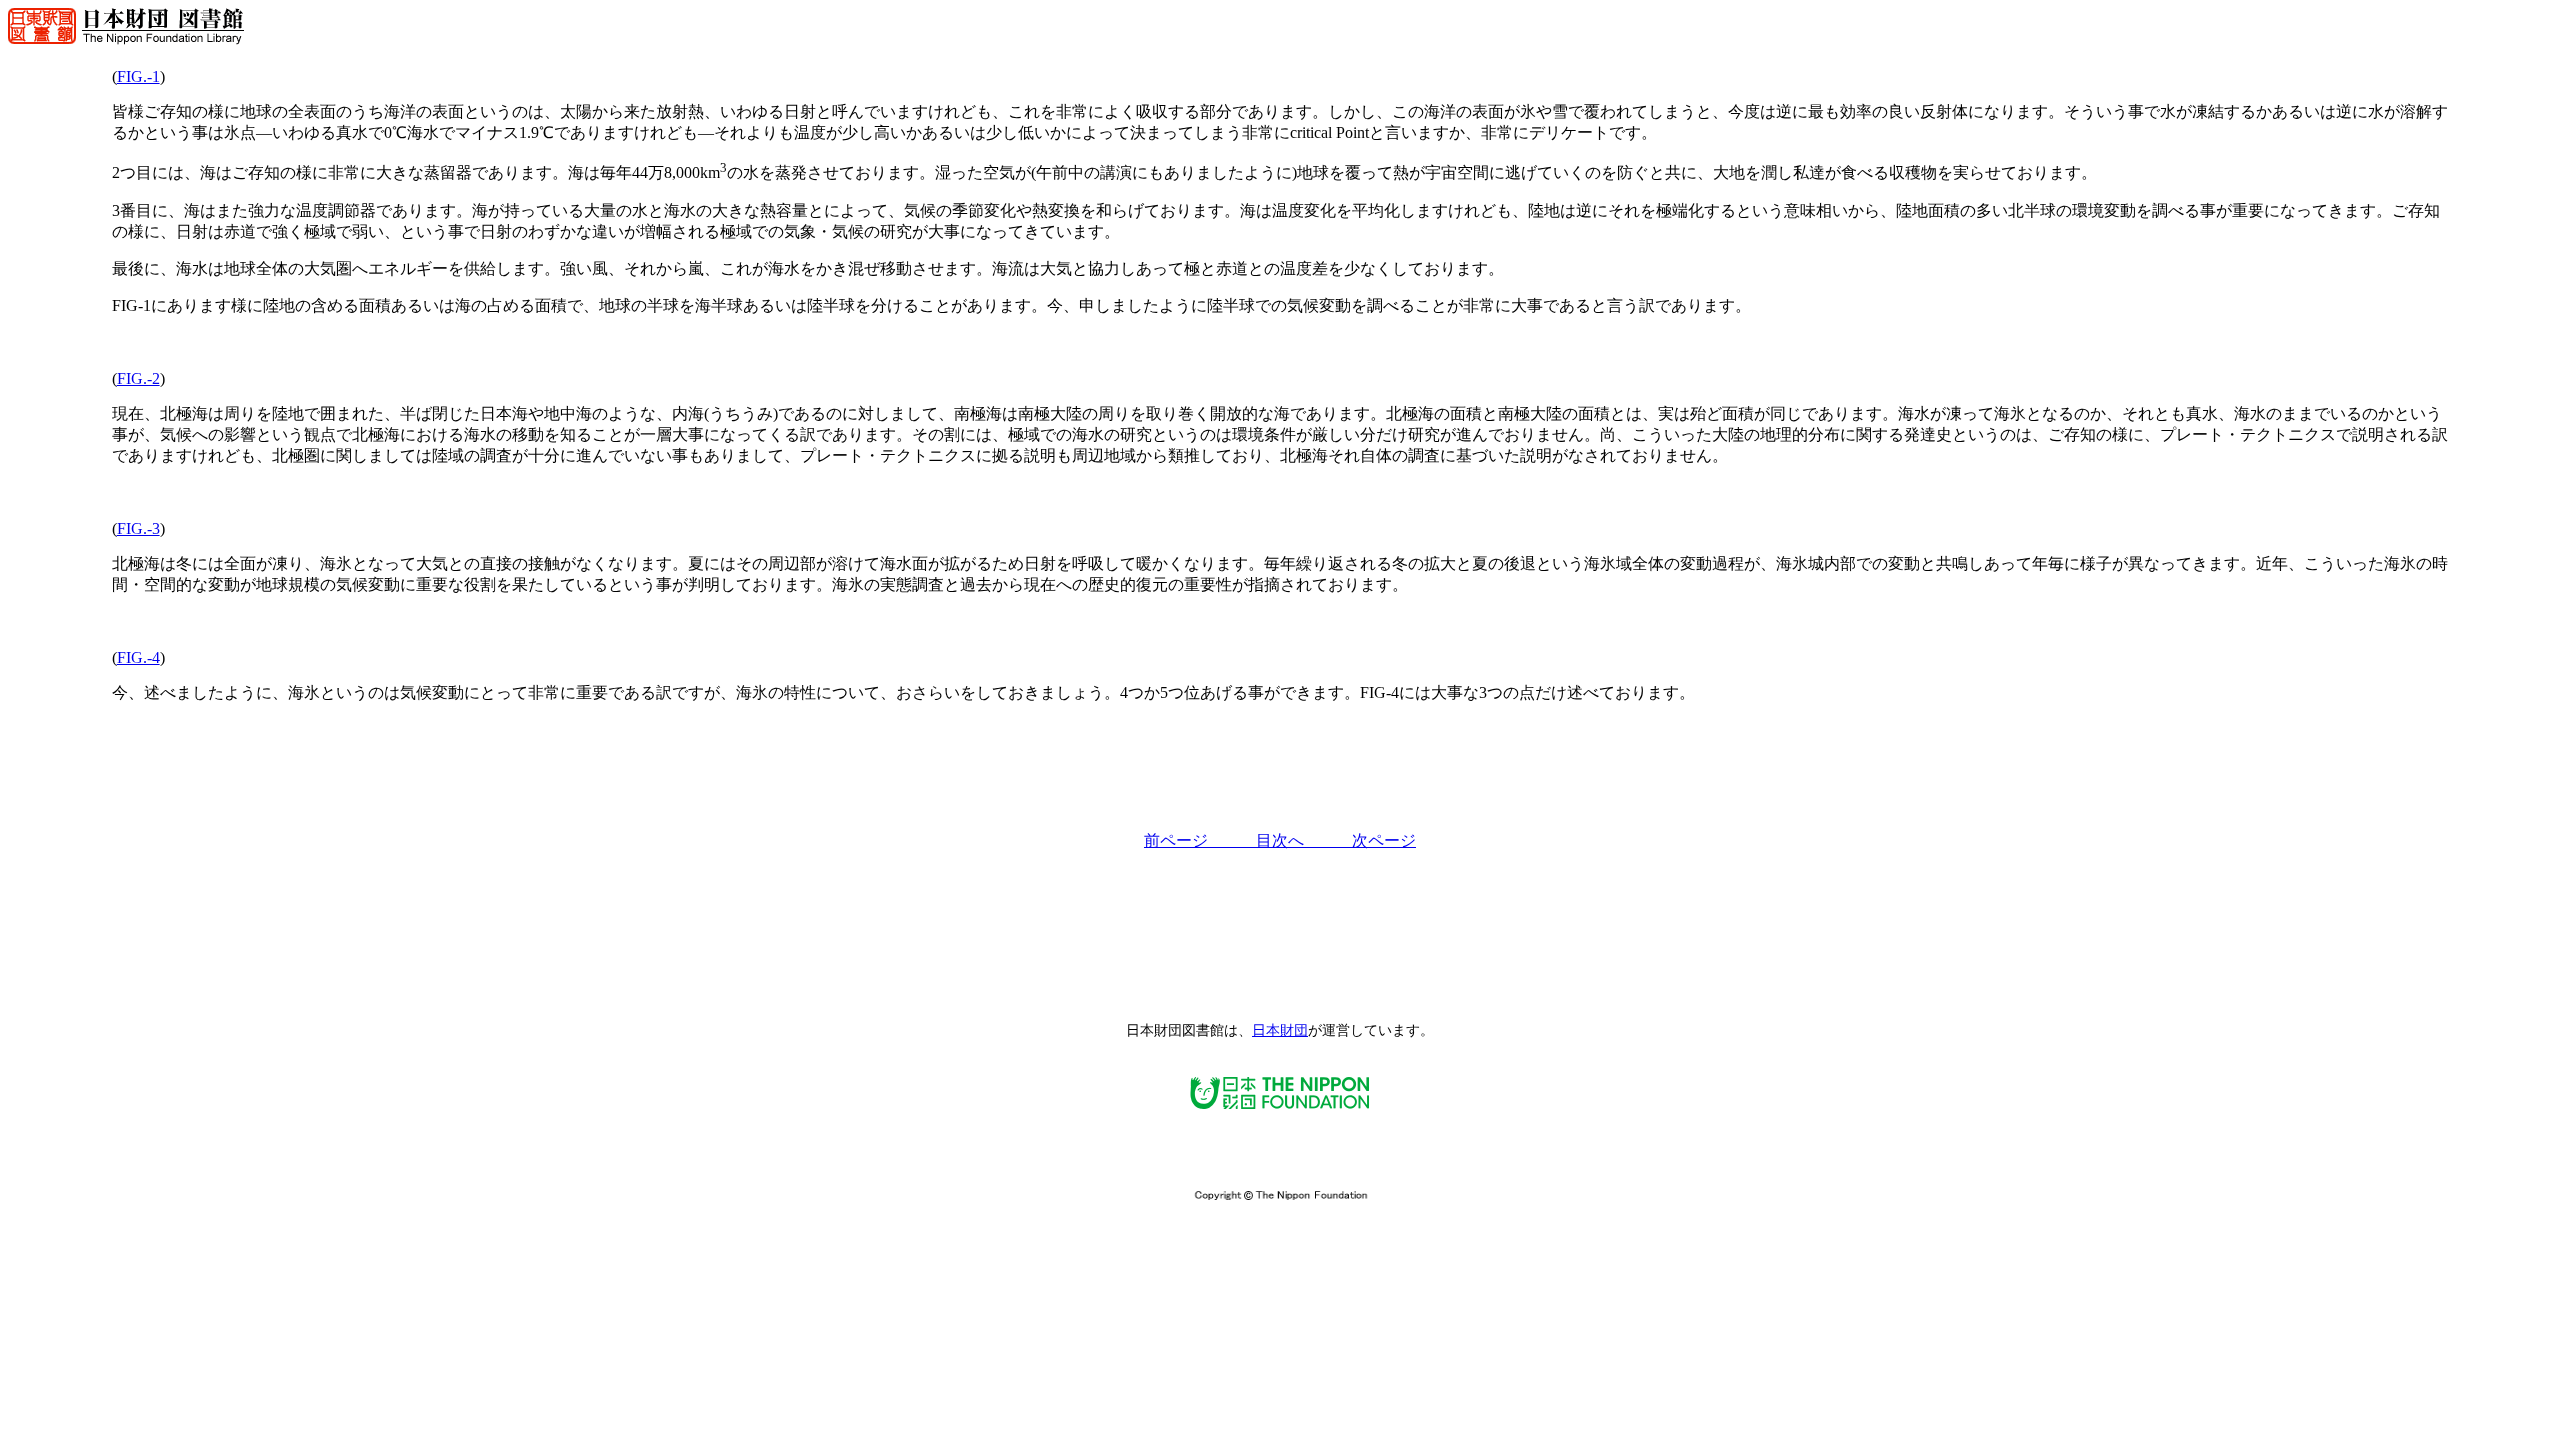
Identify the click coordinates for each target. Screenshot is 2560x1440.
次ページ (1384, 840)
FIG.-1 (138, 76)
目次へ (1304, 840)
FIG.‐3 (138, 528)
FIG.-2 (138, 378)
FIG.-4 (138, 657)
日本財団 (1280, 1030)
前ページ (1200, 840)
